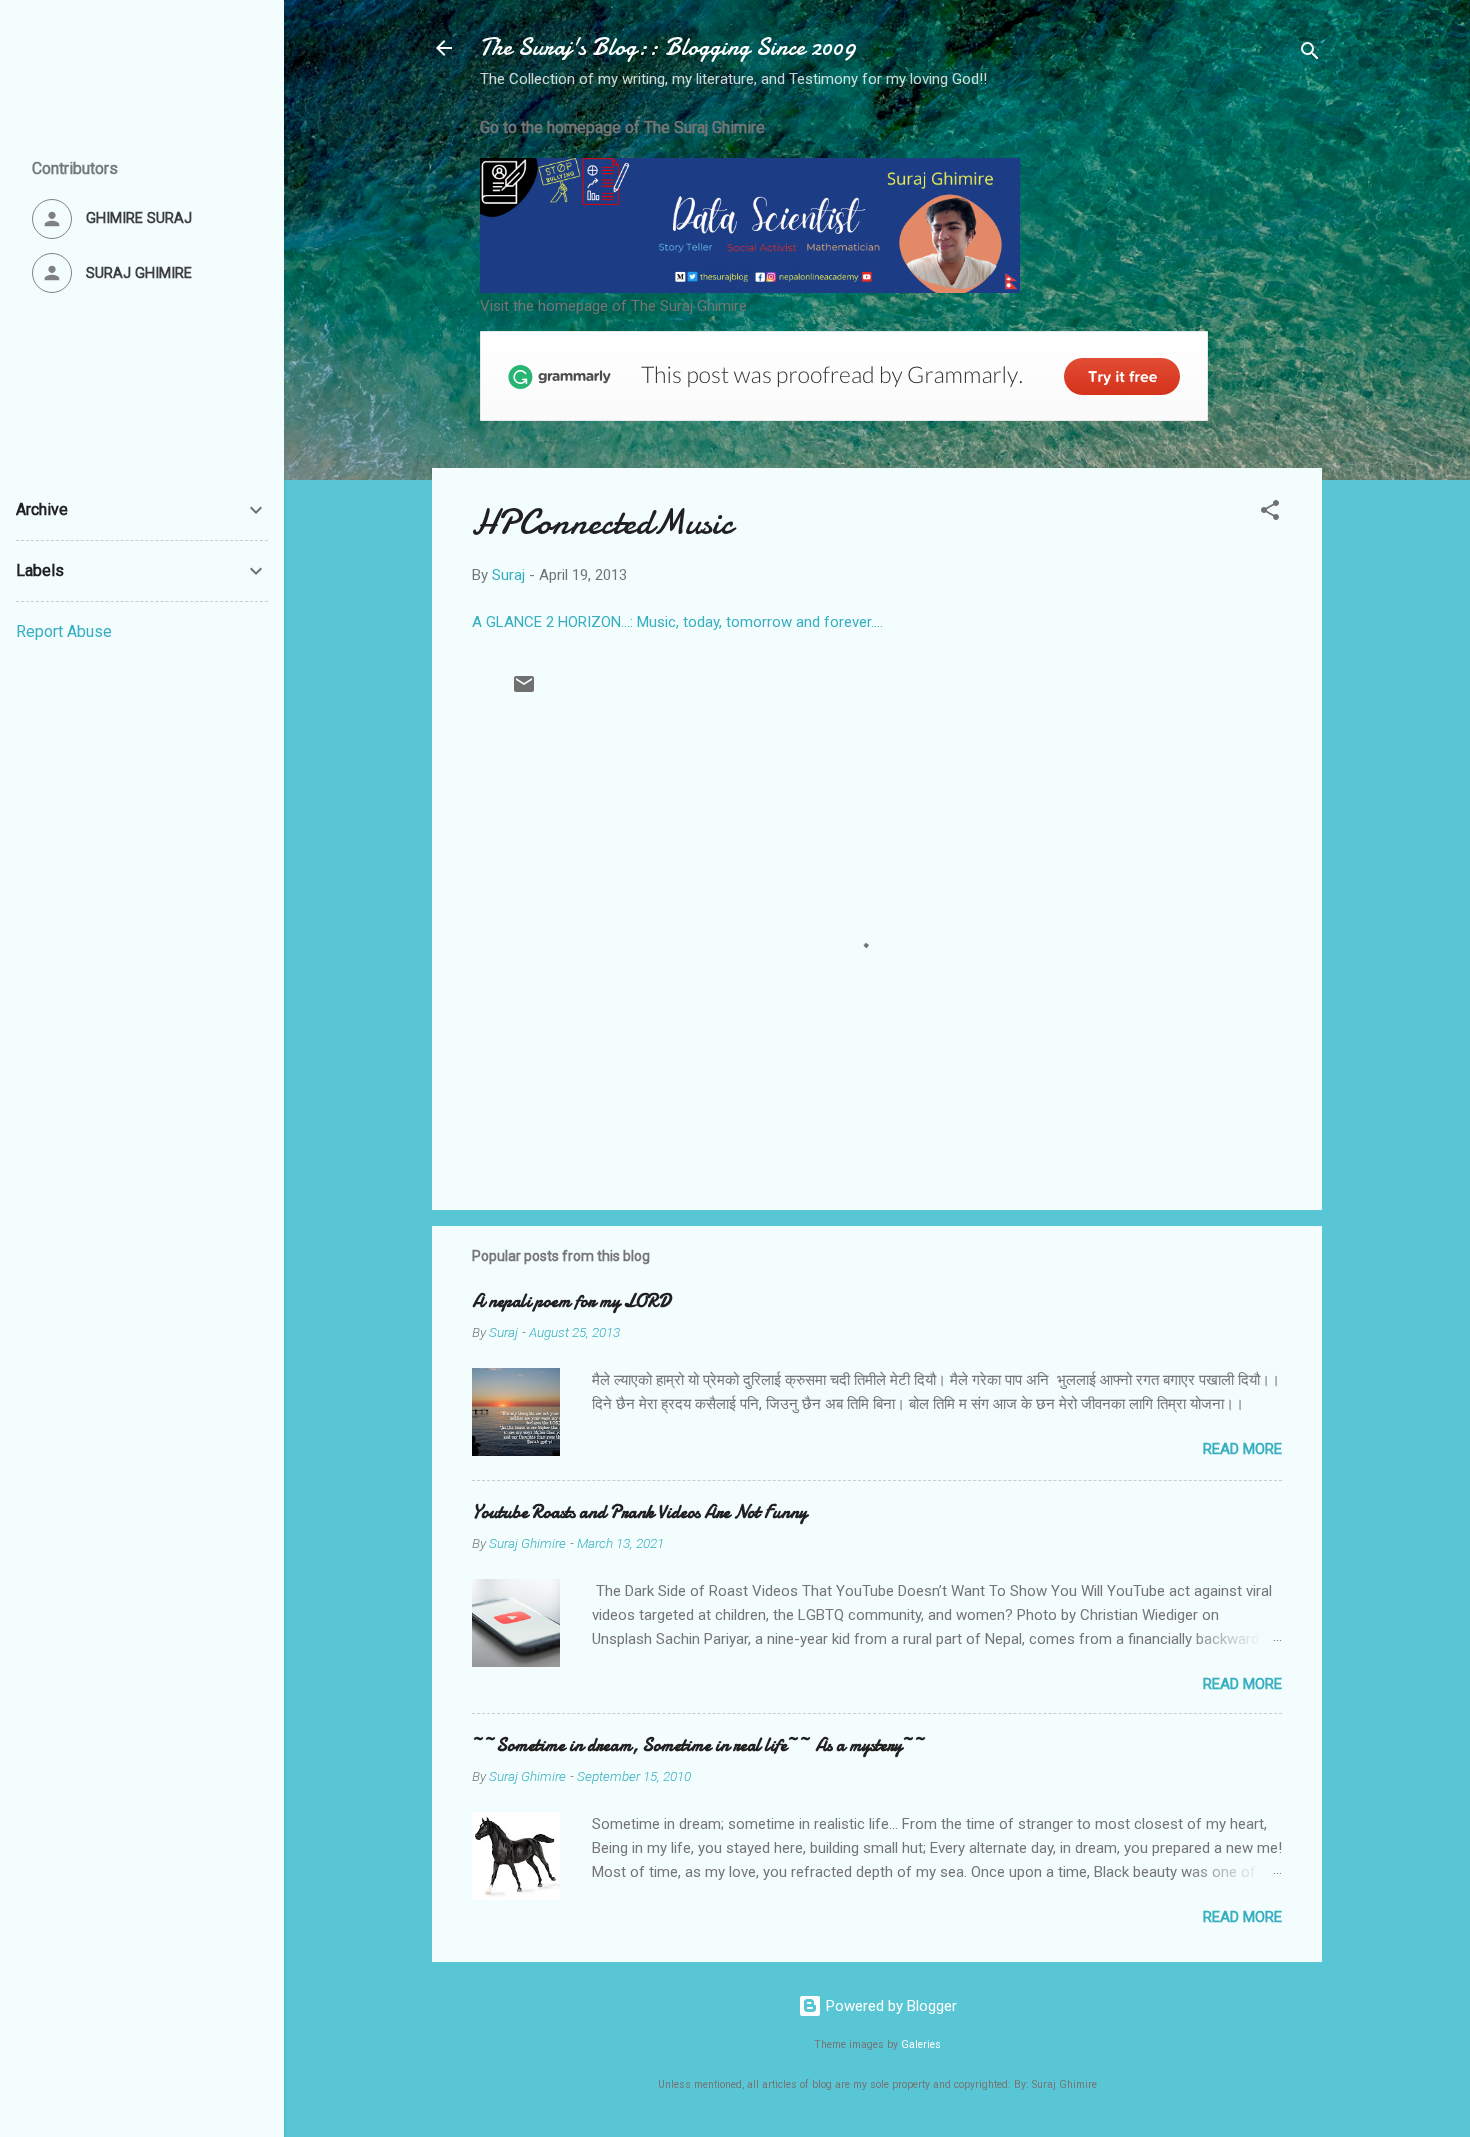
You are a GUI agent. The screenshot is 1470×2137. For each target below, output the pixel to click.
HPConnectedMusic (602, 522)
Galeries (921, 2044)
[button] (1270, 513)
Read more (1242, 1449)
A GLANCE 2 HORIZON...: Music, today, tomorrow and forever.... (677, 622)
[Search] (1310, 54)
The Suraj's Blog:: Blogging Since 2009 (668, 47)
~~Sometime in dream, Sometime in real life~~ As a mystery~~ (699, 1745)
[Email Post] (524, 691)
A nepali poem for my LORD (571, 1301)
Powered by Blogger (889, 2006)
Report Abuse (64, 631)
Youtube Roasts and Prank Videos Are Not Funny (639, 1512)
